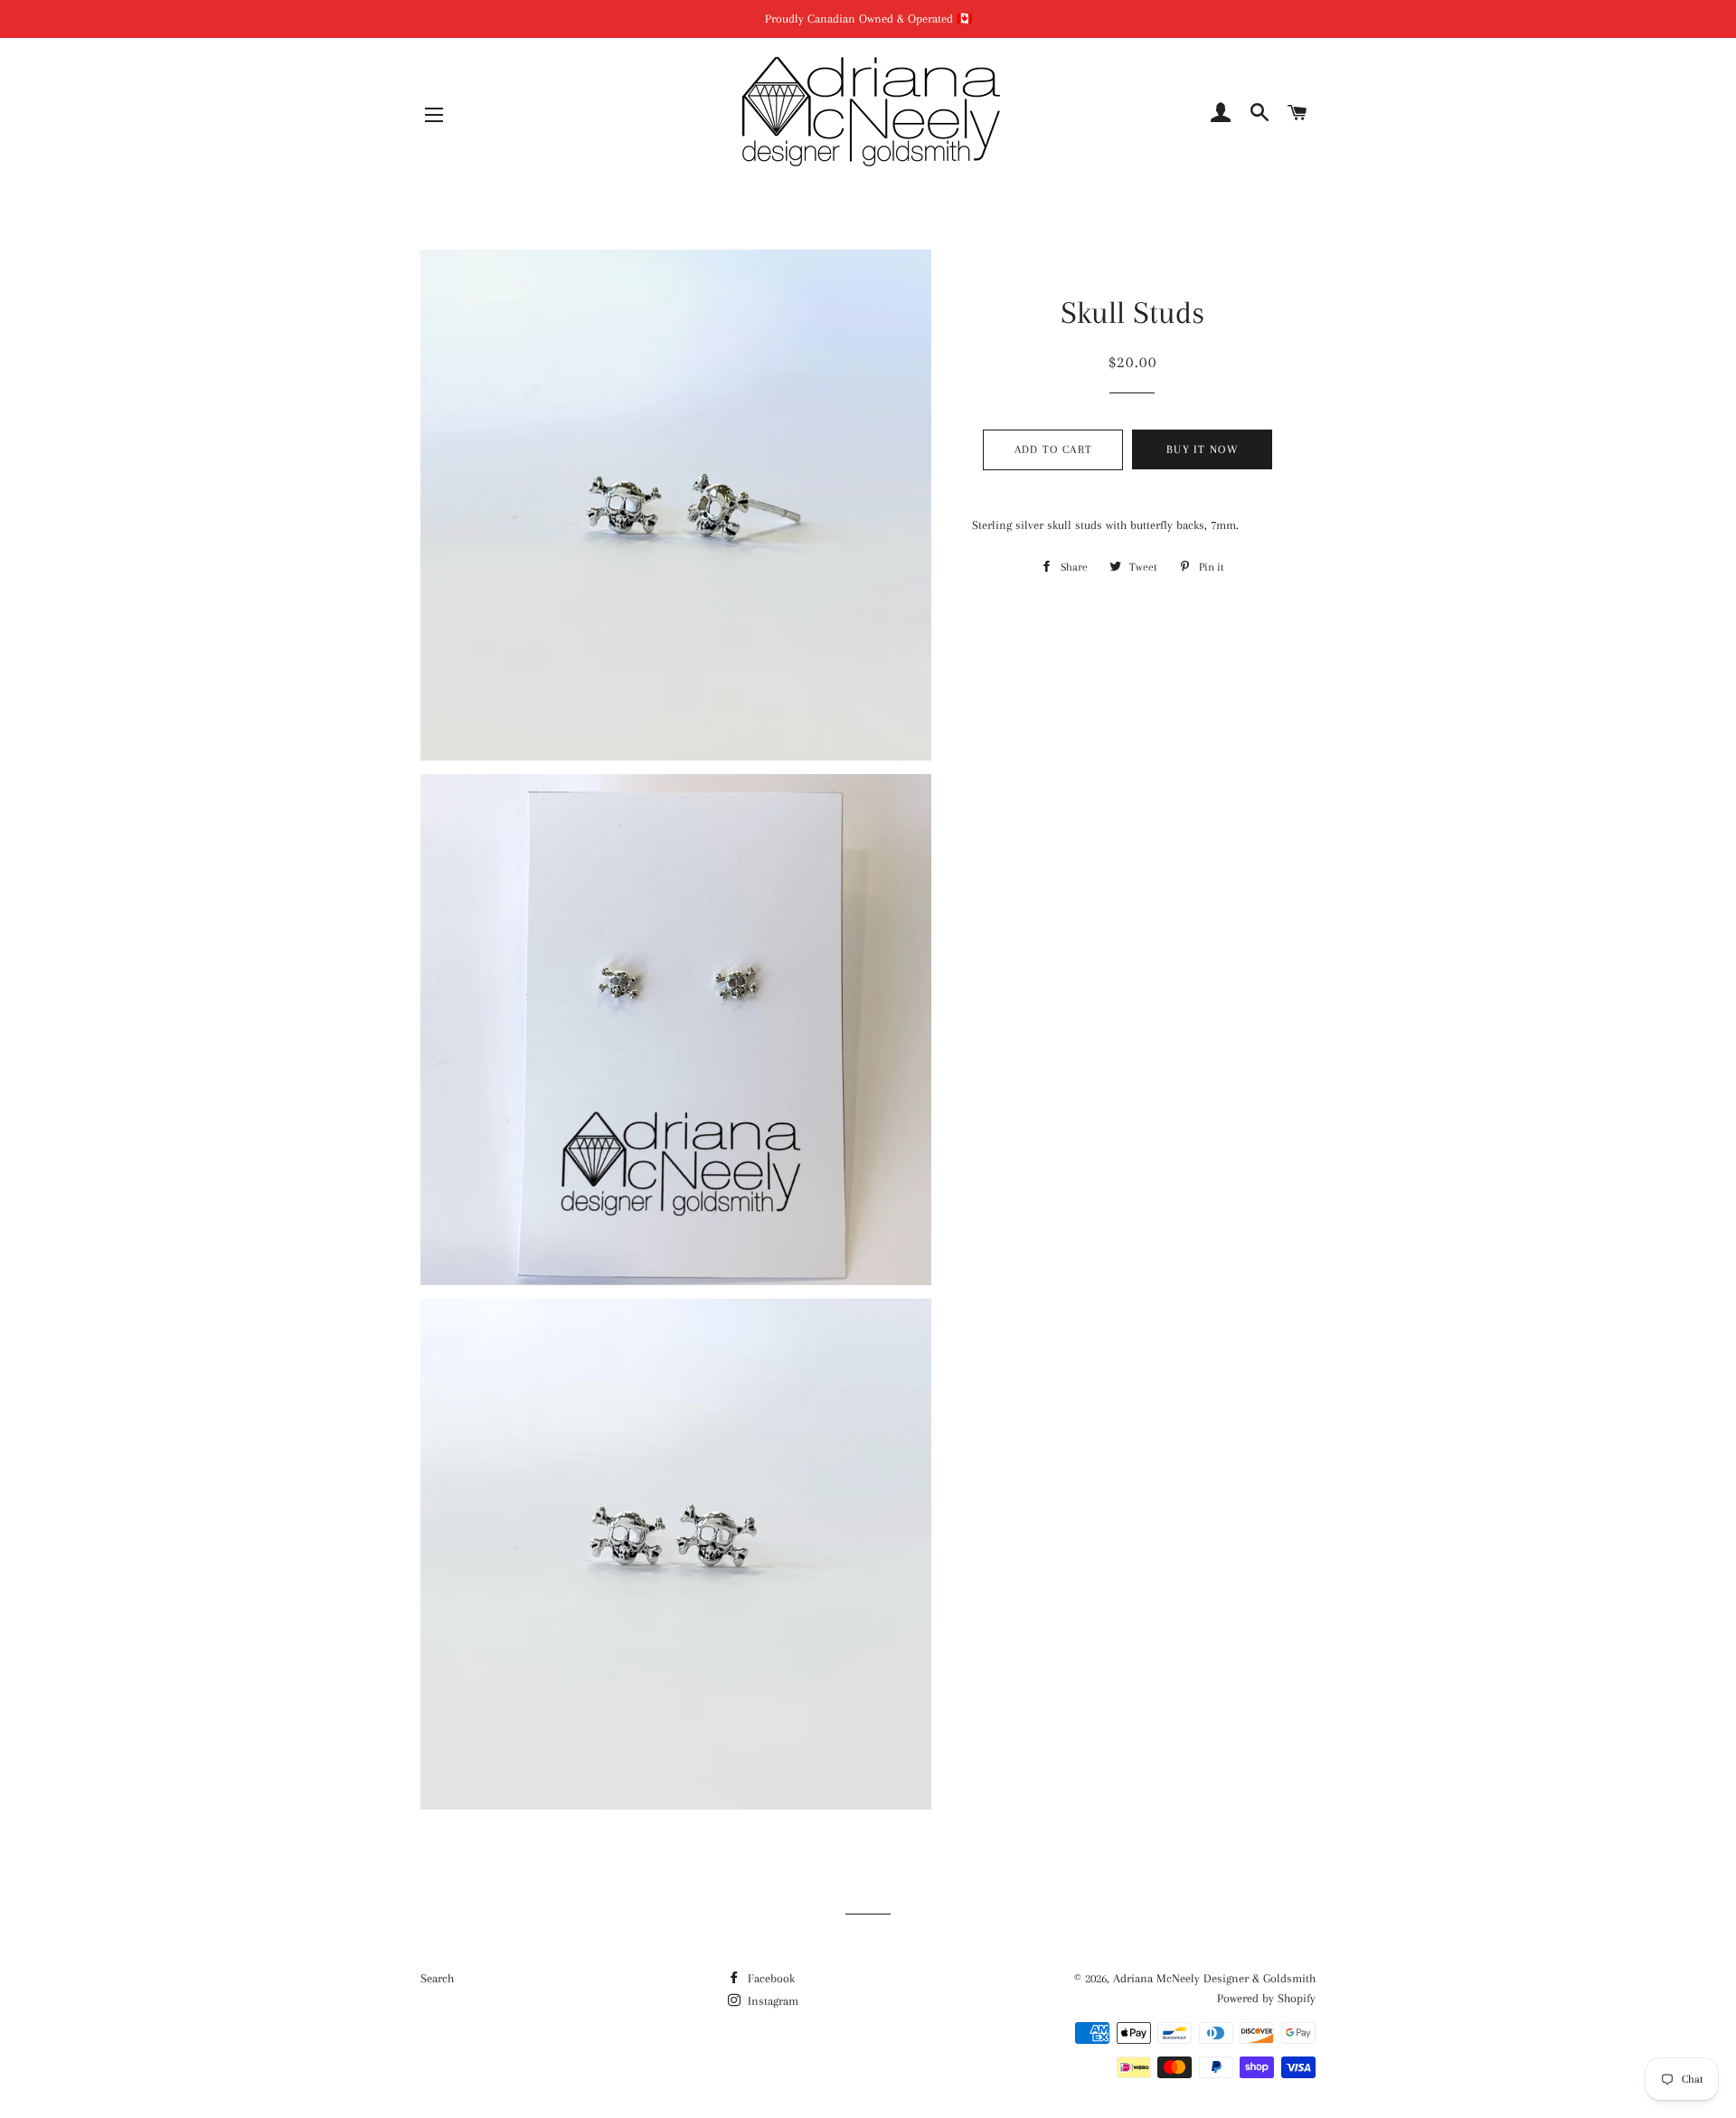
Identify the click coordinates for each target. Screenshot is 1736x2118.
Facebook (769, 1978)
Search (437, 1978)
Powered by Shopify (1266, 1998)
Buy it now (1203, 449)
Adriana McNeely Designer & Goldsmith (1214, 1978)
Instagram (771, 2001)
